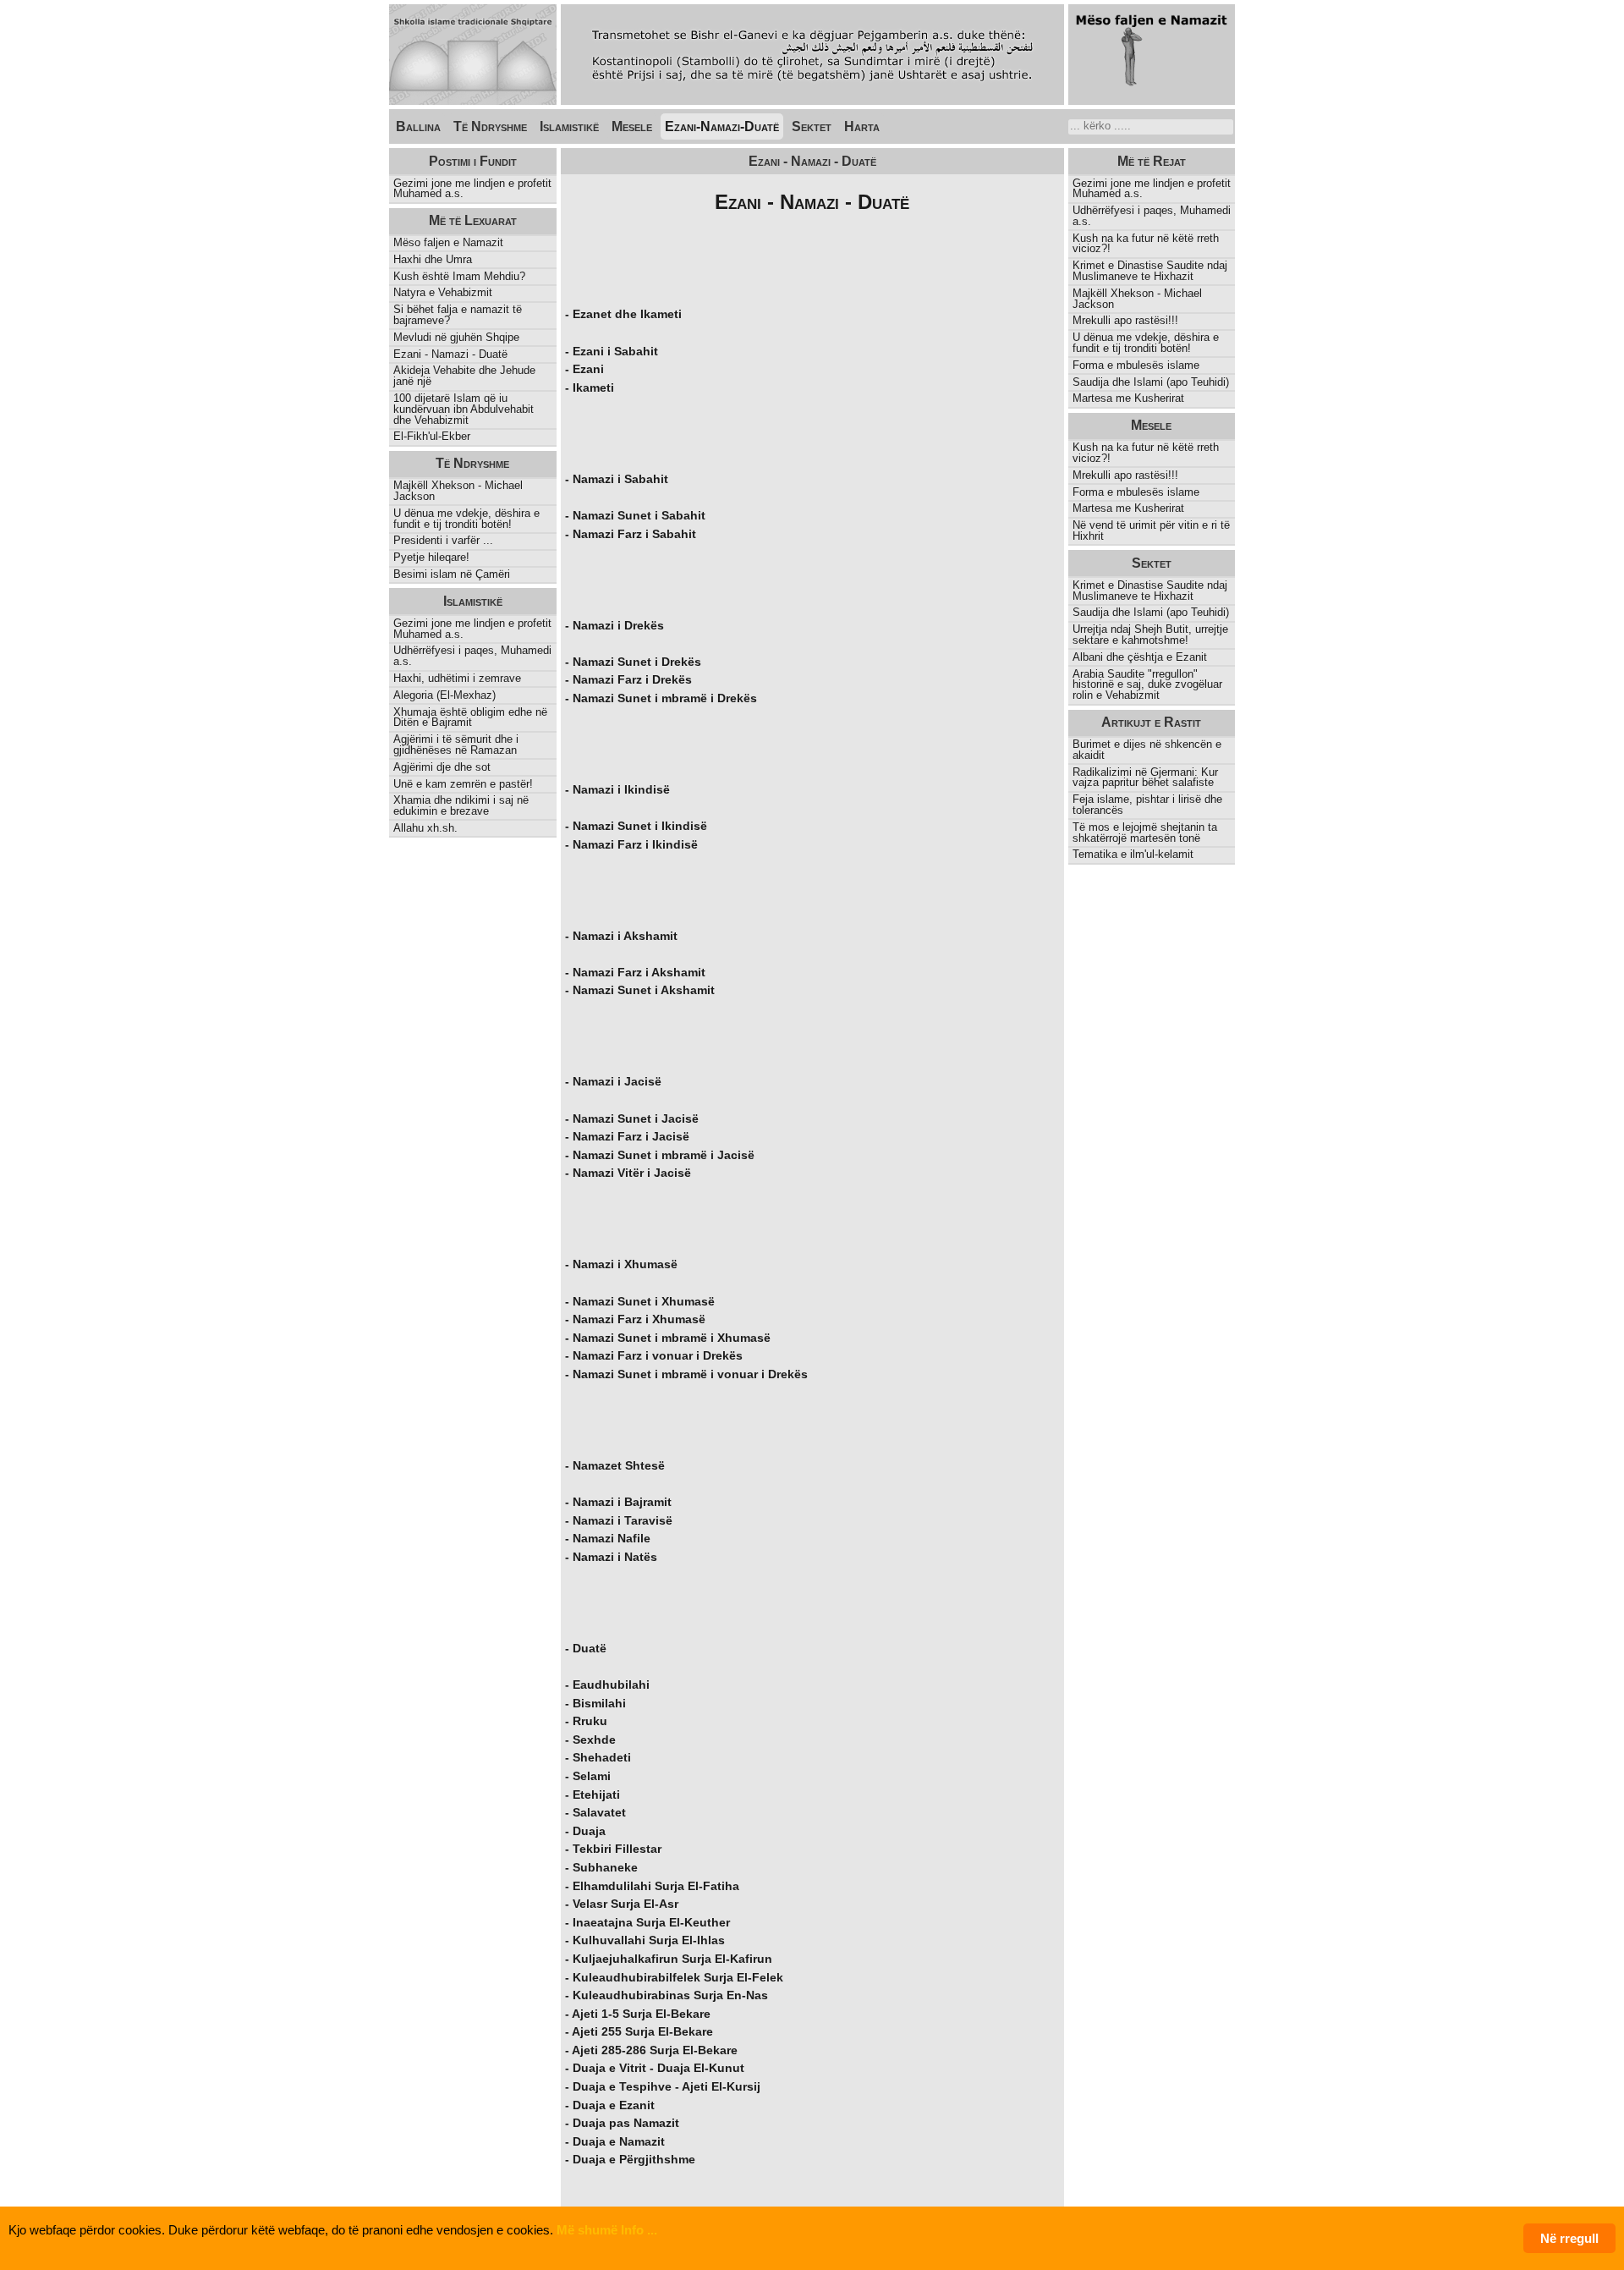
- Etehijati (593, 1795)
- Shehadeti (598, 1757)
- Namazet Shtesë (615, 1465)
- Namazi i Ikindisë (617, 789)
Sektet (812, 126)
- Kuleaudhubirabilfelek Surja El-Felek (674, 1977)
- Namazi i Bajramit (618, 1502)
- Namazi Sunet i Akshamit (640, 990)
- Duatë (586, 1648)
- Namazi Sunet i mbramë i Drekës (661, 698)
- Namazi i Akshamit (621, 936)
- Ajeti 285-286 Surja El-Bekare (651, 2050)
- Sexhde (590, 1740)
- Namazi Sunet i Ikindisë (636, 826)
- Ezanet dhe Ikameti (623, 314)
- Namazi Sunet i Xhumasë (640, 1301)
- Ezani (584, 369)
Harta (862, 126)
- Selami (588, 1776)
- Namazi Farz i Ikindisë (631, 844)
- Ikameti (590, 387)
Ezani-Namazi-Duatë (722, 126)
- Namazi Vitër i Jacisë (628, 1173)
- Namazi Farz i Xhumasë (635, 1319)
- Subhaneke (601, 1867)
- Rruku (586, 1721)
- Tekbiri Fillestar (613, 1849)
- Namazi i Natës (611, 1557)
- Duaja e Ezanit (610, 2105)
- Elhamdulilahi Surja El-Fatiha (652, 1886)
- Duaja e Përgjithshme (630, 2159)
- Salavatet (595, 1812)
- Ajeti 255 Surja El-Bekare (639, 2031)
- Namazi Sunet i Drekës (633, 662)
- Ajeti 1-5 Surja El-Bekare (638, 2014)
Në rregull (1569, 2238)
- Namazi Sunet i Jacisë (632, 1119)
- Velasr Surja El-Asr (622, 1904)
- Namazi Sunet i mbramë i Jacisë (660, 1155)
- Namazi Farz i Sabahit (631, 534)
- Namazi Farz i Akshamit (635, 972)
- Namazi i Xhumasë (621, 1264)
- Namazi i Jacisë (613, 1081)
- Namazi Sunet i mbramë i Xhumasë (668, 1338)
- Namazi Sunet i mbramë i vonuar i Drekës (686, 1374)
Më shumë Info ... (607, 2230)
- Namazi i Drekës (614, 625)
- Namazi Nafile (608, 1538)
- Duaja (585, 1831)
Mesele (632, 126)
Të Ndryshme (490, 126)
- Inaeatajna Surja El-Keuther (647, 1922)
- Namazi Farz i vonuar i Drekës (654, 1355)
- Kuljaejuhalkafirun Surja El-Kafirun (669, 1959)
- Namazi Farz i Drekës (628, 679)
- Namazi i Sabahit (617, 479)
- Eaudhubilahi (607, 1685)
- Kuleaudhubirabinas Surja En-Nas (667, 1995)
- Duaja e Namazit (615, 2141)
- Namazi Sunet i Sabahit (635, 515)
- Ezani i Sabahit (612, 351)
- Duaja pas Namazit (622, 2123)
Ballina (418, 126)
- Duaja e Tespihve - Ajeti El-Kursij (663, 2086)
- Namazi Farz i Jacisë (627, 1136)
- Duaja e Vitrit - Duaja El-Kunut (655, 2068)
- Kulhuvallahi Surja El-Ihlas (645, 1940)
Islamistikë (569, 126)
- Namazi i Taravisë (619, 1520)
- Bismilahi (595, 1703)
